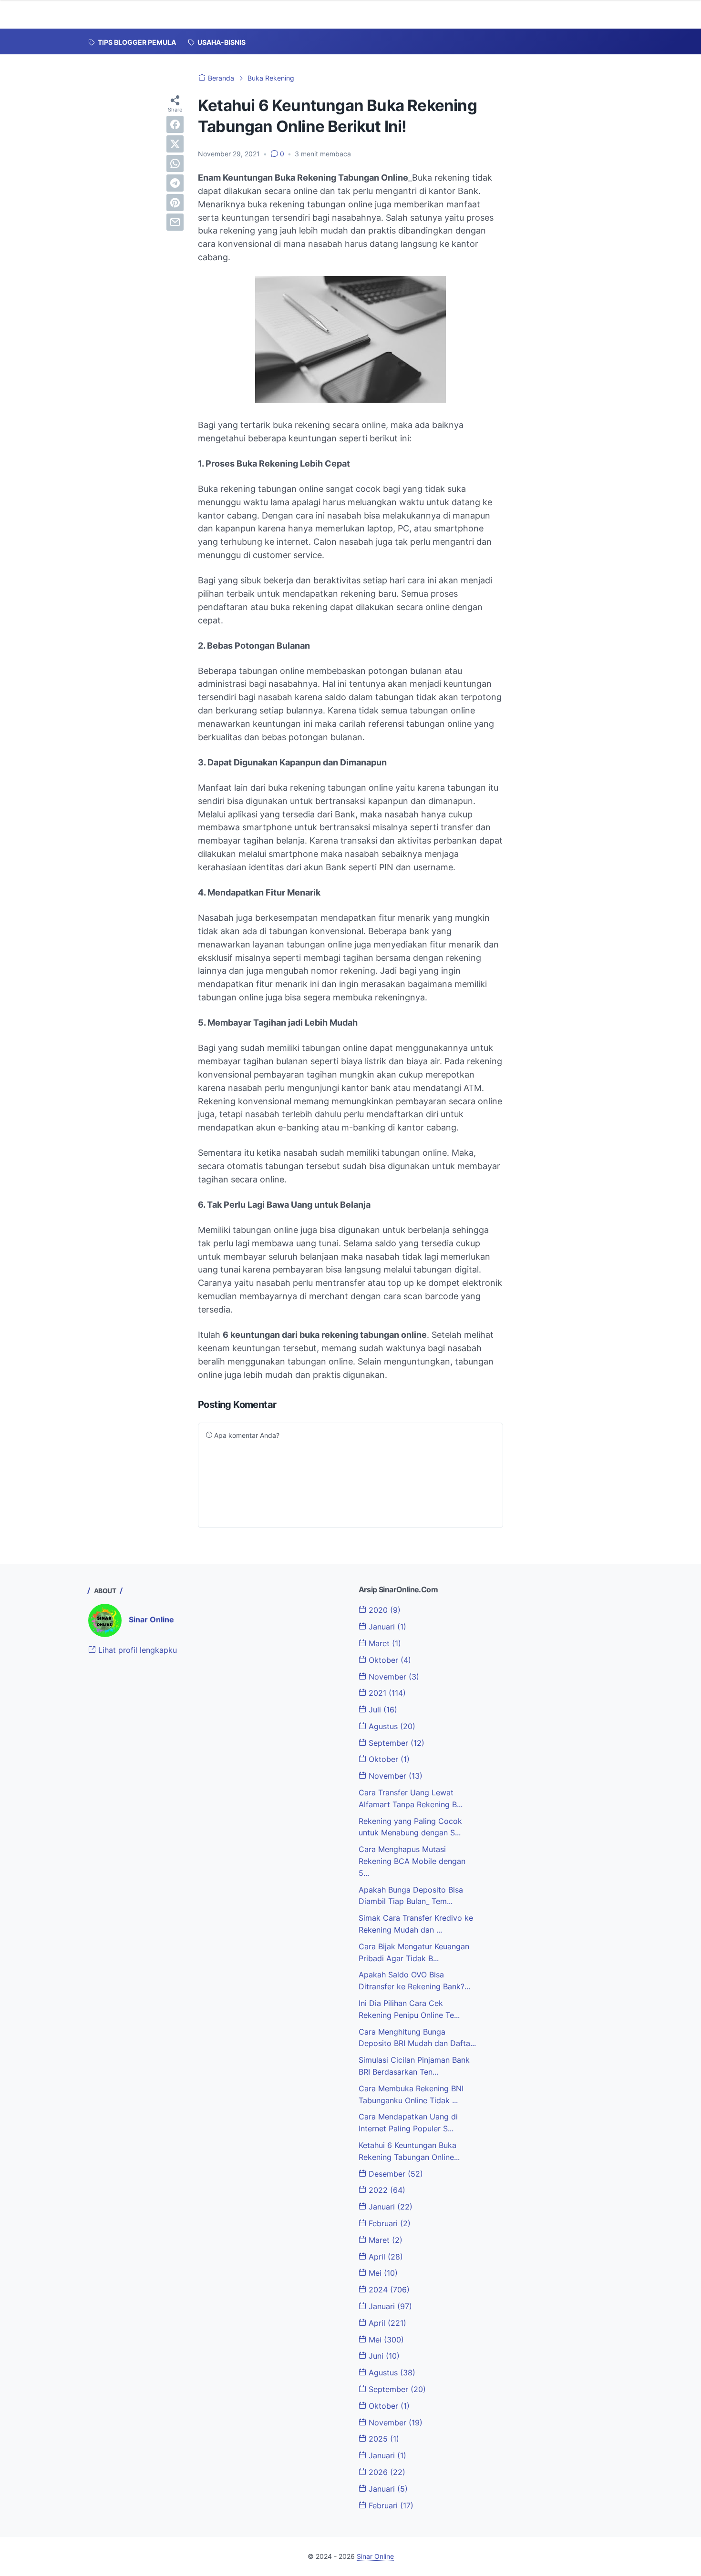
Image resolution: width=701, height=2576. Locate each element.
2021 (386, 1693)
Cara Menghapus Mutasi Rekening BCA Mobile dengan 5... (412, 1861)
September (395, 1743)
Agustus (391, 1726)
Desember (395, 2174)
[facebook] (175, 124)
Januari (386, 1627)
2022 (386, 2190)
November (393, 1677)
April (385, 2257)
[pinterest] (175, 203)
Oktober (389, 1660)
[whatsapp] (175, 163)
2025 (383, 2439)
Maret (384, 1643)
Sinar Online (151, 1619)
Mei (382, 2273)
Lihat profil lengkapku (136, 1650)
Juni (383, 2356)
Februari (388, 2223)
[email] (175, 222)
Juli (382, 1710)
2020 (383, 1610)
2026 (386, 2472)
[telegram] (175, 183)
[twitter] (175, 144)
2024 (388, 2290)
